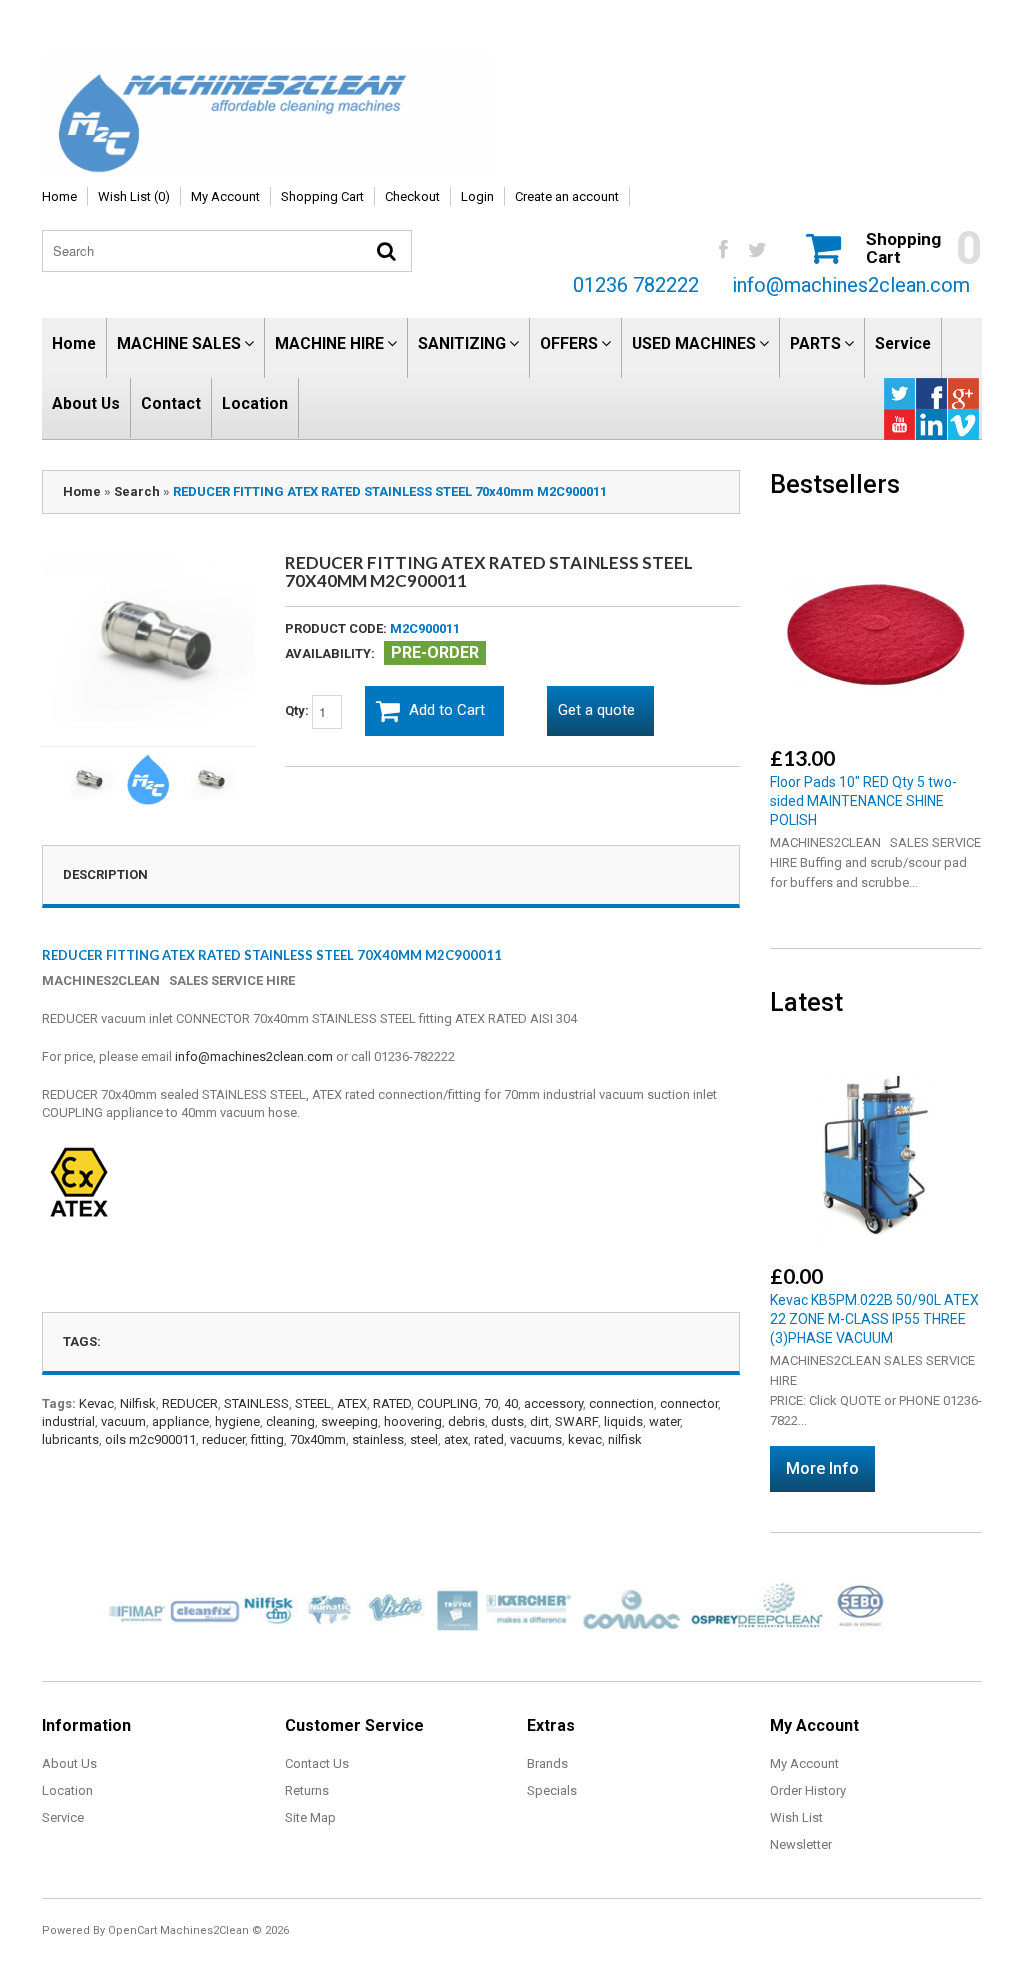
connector (689, 1403)
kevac (585, 1439)
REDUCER (190, 1403)
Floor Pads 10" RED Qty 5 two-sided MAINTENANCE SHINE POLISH (863, 801)
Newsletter (801, 1844)
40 (511, 1403)
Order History (808, 1790)
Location (255, 403)
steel (424, 1439)
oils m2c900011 (150, 1439)
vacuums (536, 1439)
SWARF (576, 1421)
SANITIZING (462, 343)
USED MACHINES (694, 343)
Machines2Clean (204, 1930)
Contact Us (317, 1763)
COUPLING (447, 1403)
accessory (553, 1403)
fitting (267, 1439)
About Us (86, 403)
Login (477, 196)
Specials (552, 1790)
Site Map (310, 1817)
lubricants (70, 1439)
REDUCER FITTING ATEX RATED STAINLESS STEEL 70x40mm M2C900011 (390, 491)
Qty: (298, 710)
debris (466, 1421)
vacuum (123, 1421)
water (664, 1421)
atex (456, 1439)
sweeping (349, 1421)
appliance (180, 1421)
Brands (547, 1763)
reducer (223, 1439)
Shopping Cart (322, 196)
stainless (378, 1439)
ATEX (352, 1403)
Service (903, 343)
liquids (623, 1421)
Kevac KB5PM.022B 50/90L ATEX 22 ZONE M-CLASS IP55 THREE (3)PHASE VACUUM (874, 1319)
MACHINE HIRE (329, 343)
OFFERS (569, 343)
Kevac (96, 1403)
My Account (225, 196)
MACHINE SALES (179, 343)
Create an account (567, 196)
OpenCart (132, 1930)
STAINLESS (256, 1403)
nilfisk (625, 1439)
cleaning (290, 1421)
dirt (539, 1421)
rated (489, 1439)
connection (621, 1403)
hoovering (413, 1421)
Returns (307, 1790)
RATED (392, 1403)
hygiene (237, 1421)
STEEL (313, 1403)
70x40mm (318, 1439)
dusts (507, 1421)
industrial (68, 1421)
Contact (171, 403)
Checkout (412, 196)
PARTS (815, 343)
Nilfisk (138, 1403)
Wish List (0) (134, 196)
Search (137, 491)
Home (59, 196)
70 (491, 1403)
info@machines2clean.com (851, 285)
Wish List (796, 1817)
